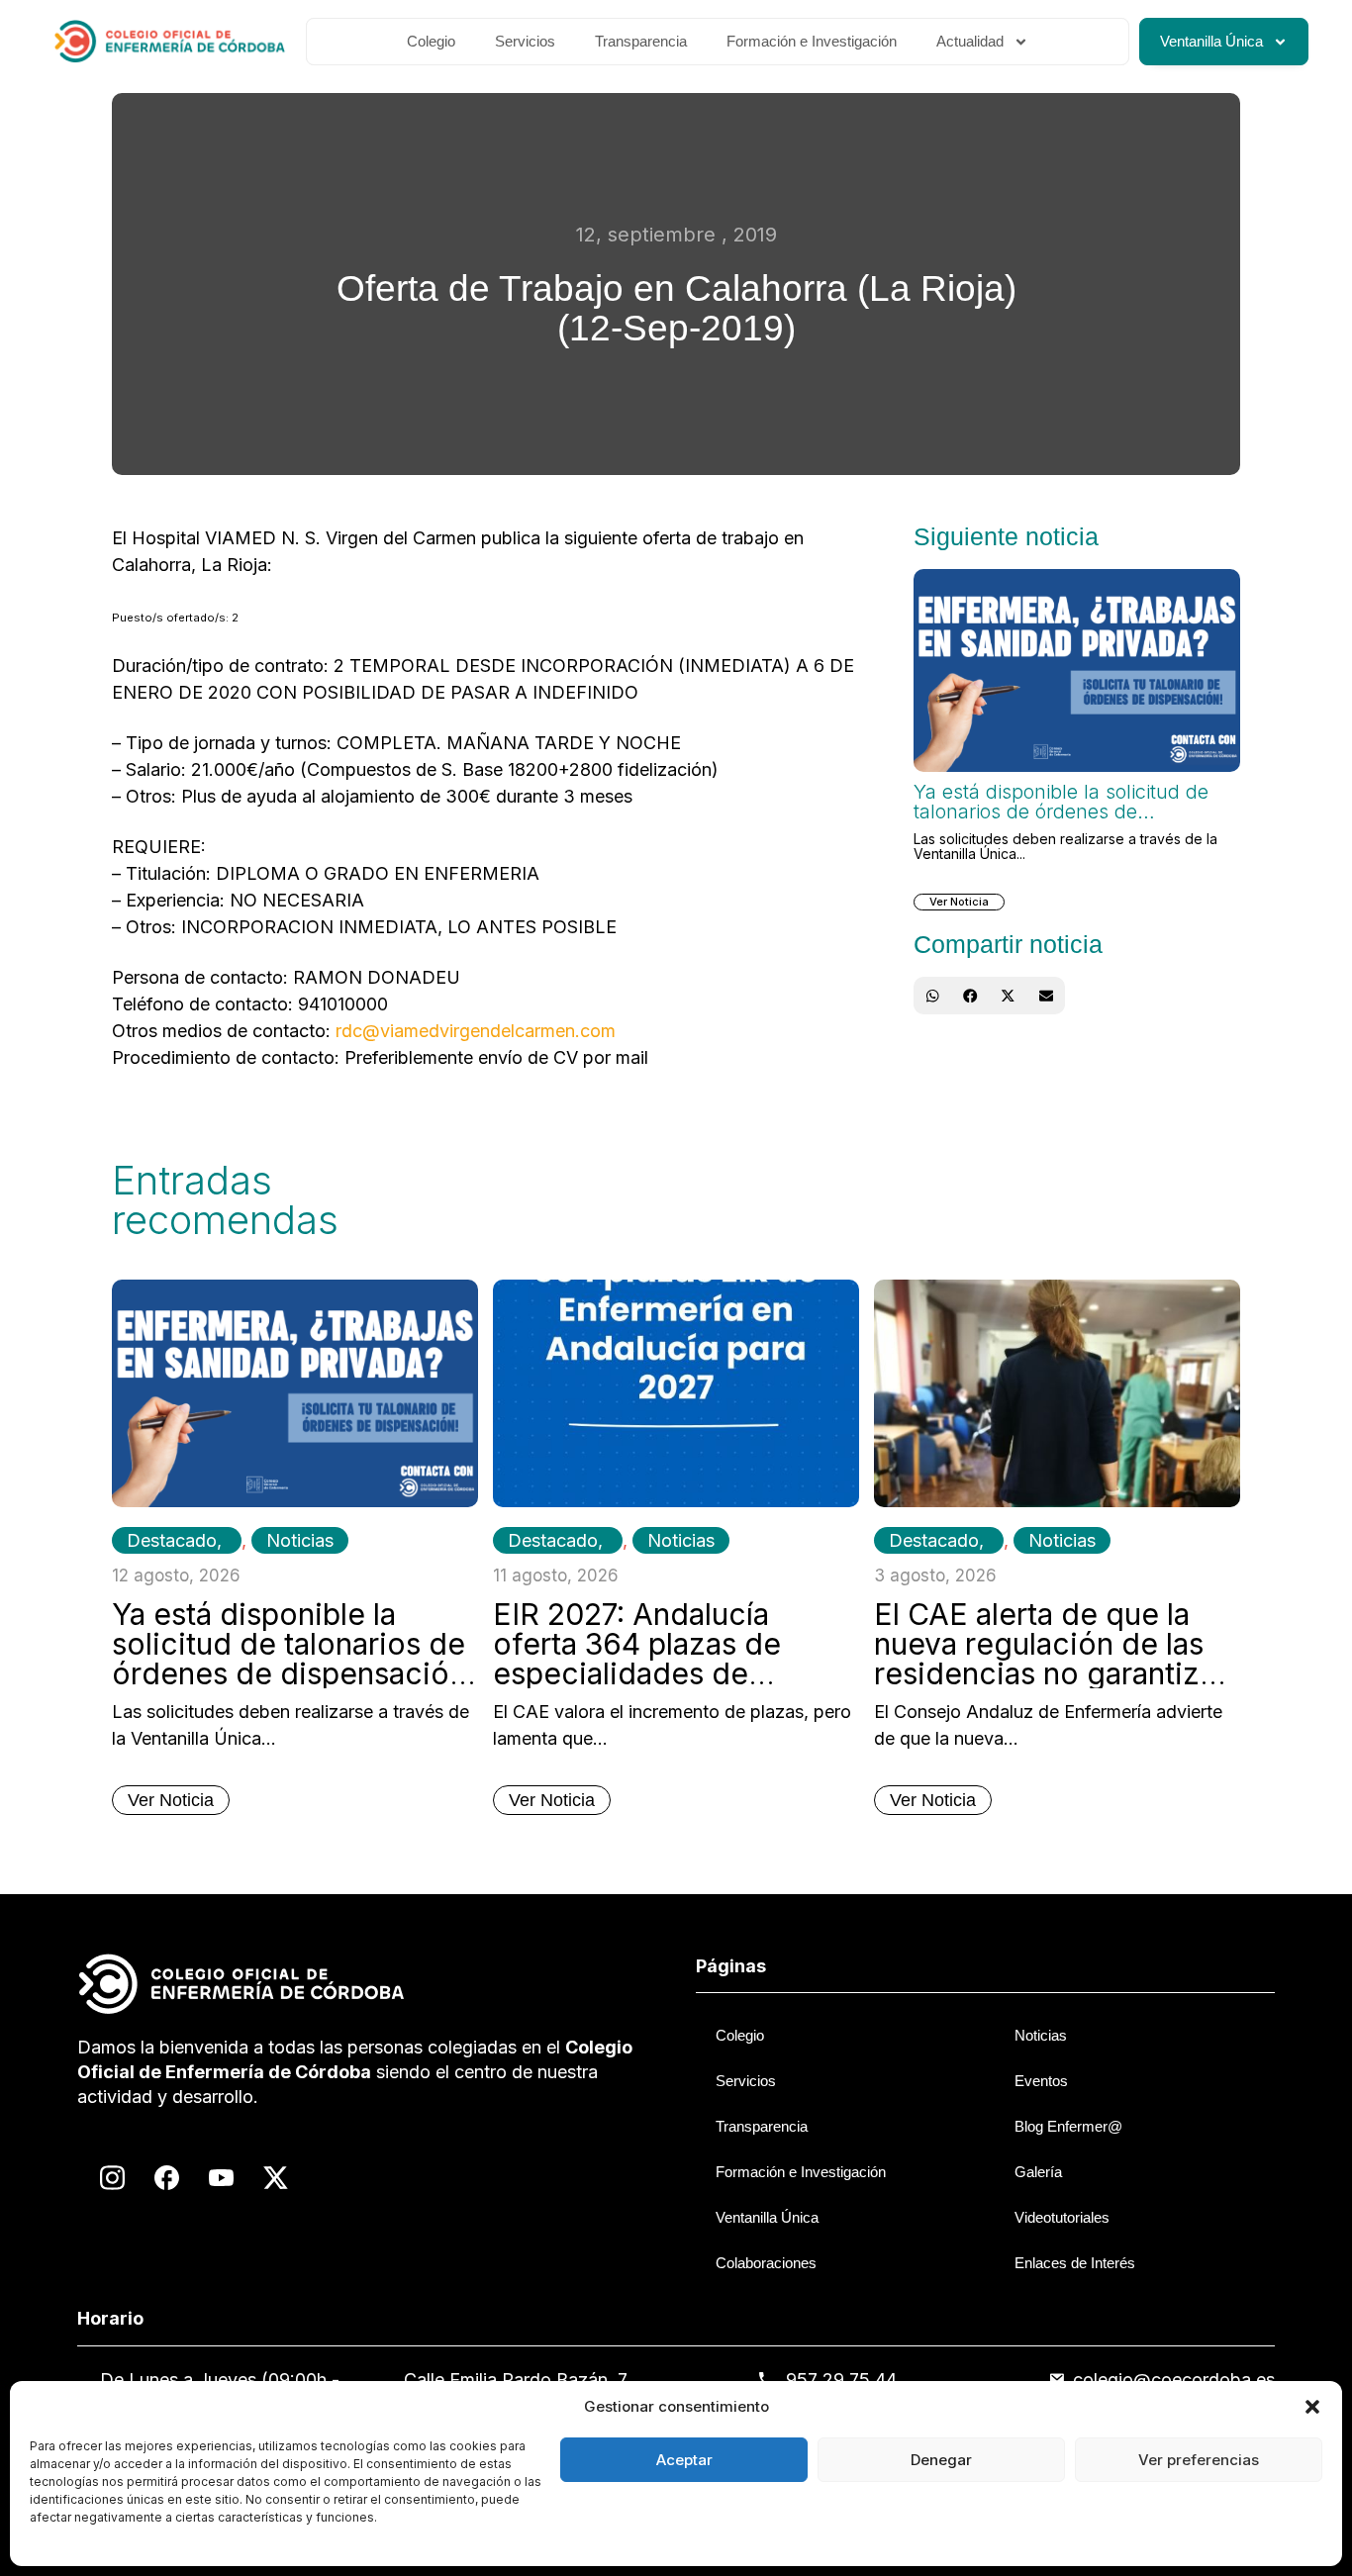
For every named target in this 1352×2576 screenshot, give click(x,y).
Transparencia (641, 41)
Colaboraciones (766, 2263)
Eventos (1041, 2081)
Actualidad (970, 41)
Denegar (941, 2460)
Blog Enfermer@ (1068, 2126)
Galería (1038, 2172)
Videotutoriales (1062, 2217)
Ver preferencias (1199, 2460)
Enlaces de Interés (1075, 2263)
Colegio (431, 41)
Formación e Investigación (812, 41)
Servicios (525, 41)
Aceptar (684, 2460)
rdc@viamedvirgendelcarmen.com (476, 1031)
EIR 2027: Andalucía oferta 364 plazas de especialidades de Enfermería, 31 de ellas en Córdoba (671, 1673)
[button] (1312, 2407)
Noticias (300, 1540)
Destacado (172, 1540)
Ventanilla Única (1211, 41)
